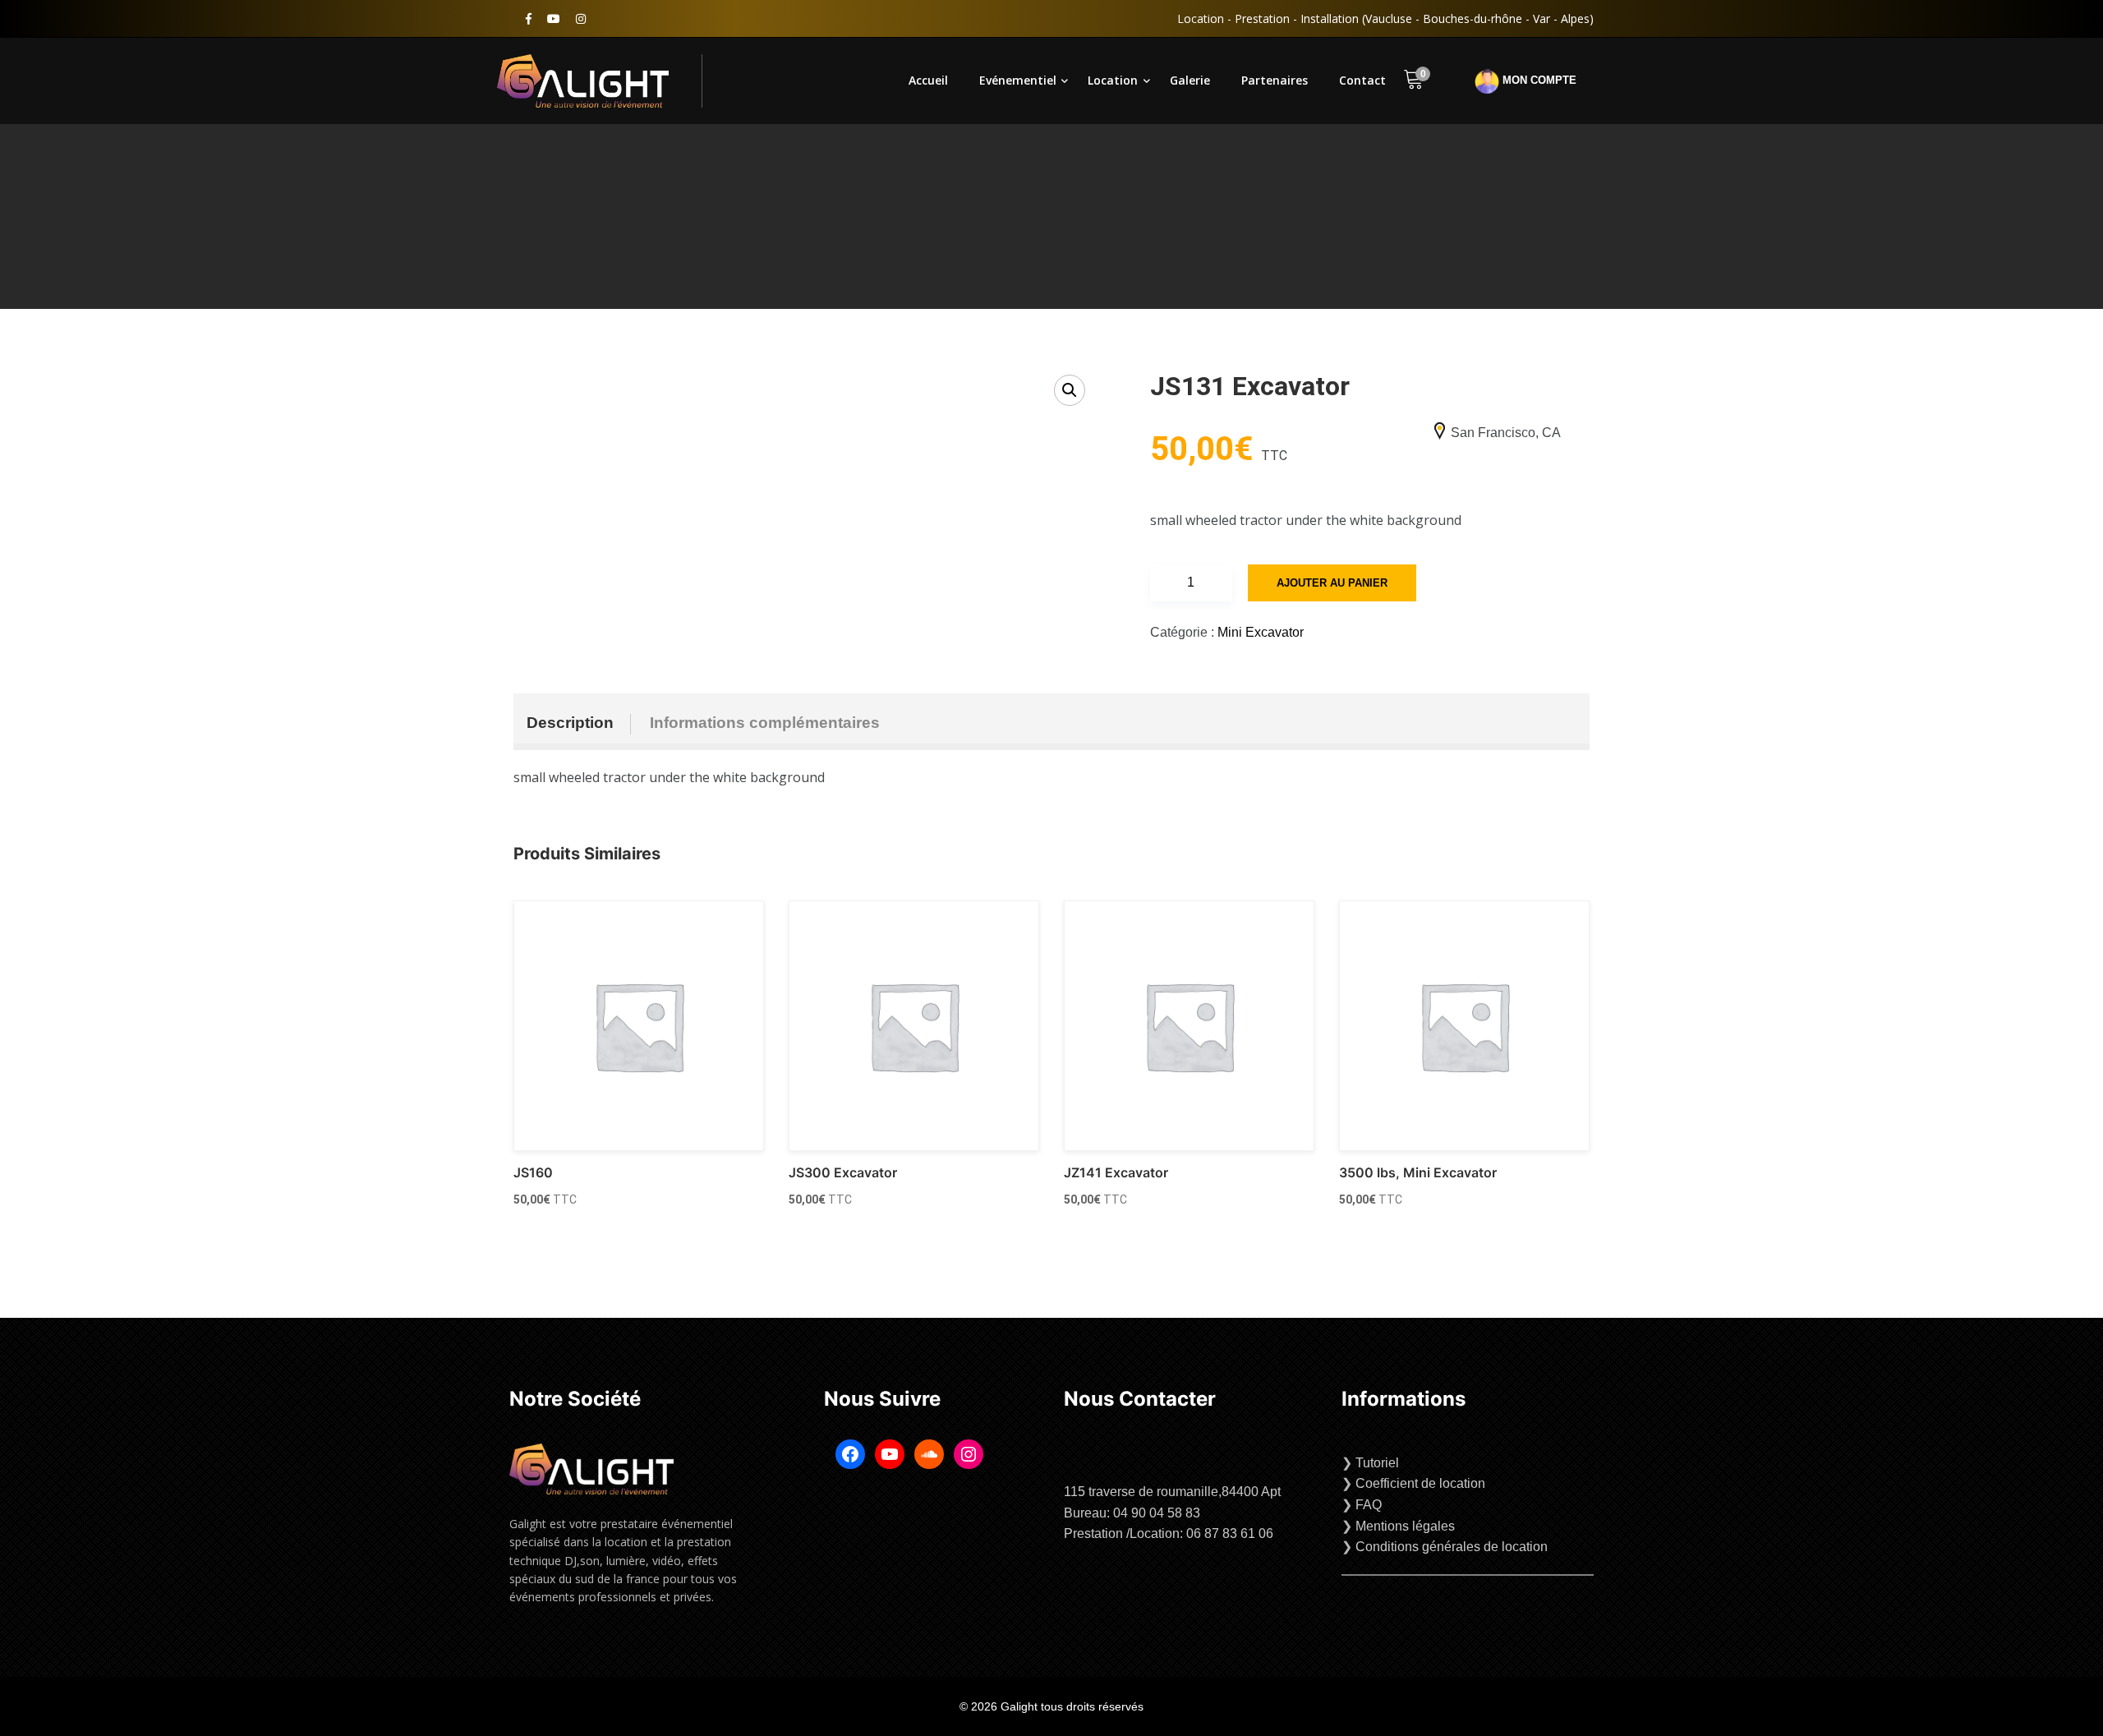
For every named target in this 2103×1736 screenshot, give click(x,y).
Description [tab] (570, 723)
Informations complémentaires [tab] (765, 723)
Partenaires (1275, 80)
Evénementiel (1018, 80)
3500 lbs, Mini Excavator (1418, 1172)
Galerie (1190, 80)
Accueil (928, 80)
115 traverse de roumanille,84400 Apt (1172, 1492)
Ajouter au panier (1332, 583)
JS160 (533, 1172)
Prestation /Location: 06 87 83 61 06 (1169, 1533)
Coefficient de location (1420, 1483)
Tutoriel (1377, 1463)
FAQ (1369, 1505)
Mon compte (1538, 81)
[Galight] (599, 81)
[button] (1070, 390)
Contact (1362, 80)
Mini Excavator (1261, 632)
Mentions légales (1405, 1526)
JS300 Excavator (843, 1172)
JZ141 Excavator (1116, 1172)
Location (1113, 80)
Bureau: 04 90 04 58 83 (1132, 1513)
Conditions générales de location (1452, 1547)
